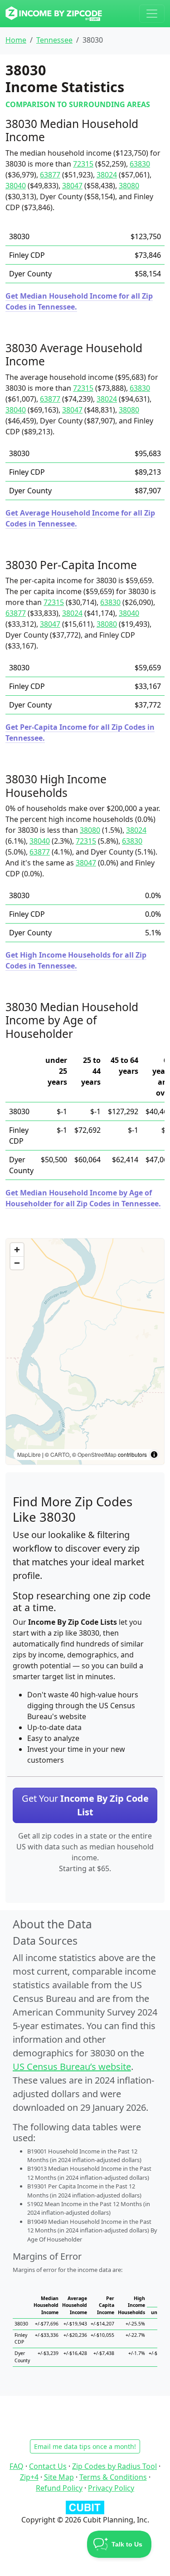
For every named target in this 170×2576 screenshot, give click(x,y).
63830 (140, 164)
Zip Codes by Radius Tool (114, 2466)
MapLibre (29, 1454)
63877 (50, 175)
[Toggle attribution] (154, 1455)
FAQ (17, 2466)
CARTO (60, 1454)
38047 (72, 186)
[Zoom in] (17, 1250)
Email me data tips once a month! (85, 2446)
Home (16, 40)
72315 (83, 164)
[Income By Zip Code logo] (54, 14)
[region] (85, 1352)
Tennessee (54, 40)
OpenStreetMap (97, 1454)
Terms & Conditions (113, 2477)
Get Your (85, 1805)
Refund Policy (59, 2488)
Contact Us (48, 2466)
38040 (16, 186)
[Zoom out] (17, 1263)
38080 (129, 186)
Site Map (59, 2477)
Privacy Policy (111, 2488)
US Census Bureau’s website (72, 2067)
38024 (107, 175)
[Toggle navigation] (152, 14)
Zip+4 (29, 2477)
